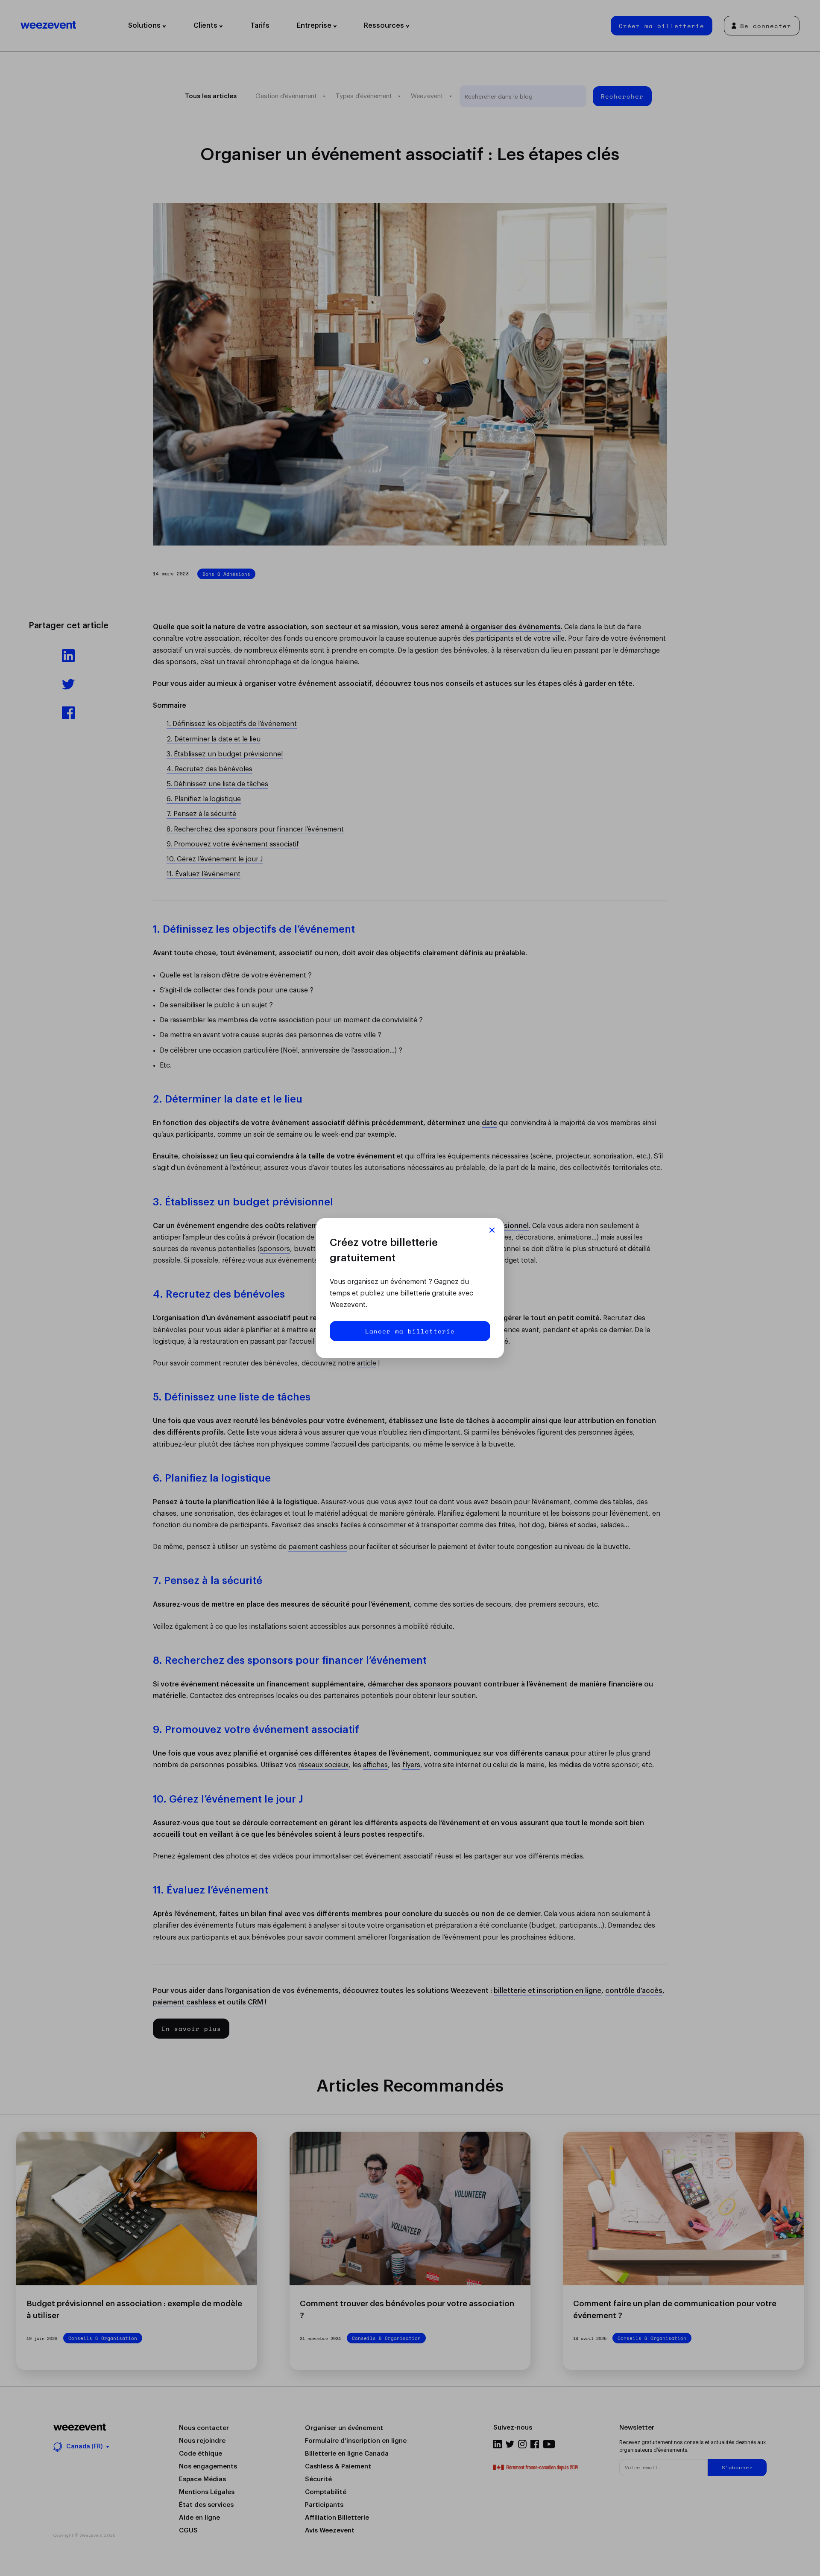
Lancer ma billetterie (410, 1331)
